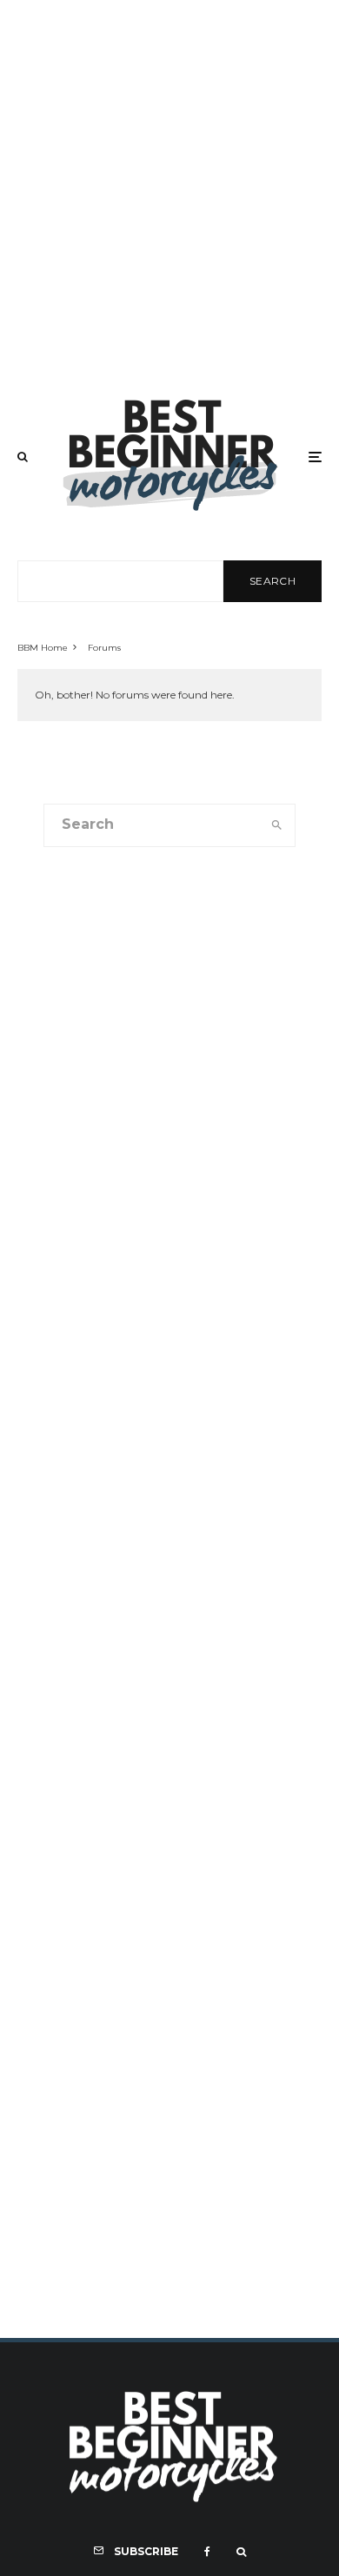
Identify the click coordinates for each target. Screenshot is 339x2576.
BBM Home (43, 648)
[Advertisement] (169, 189)
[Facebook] (207, 2552)
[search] (276, 825)
